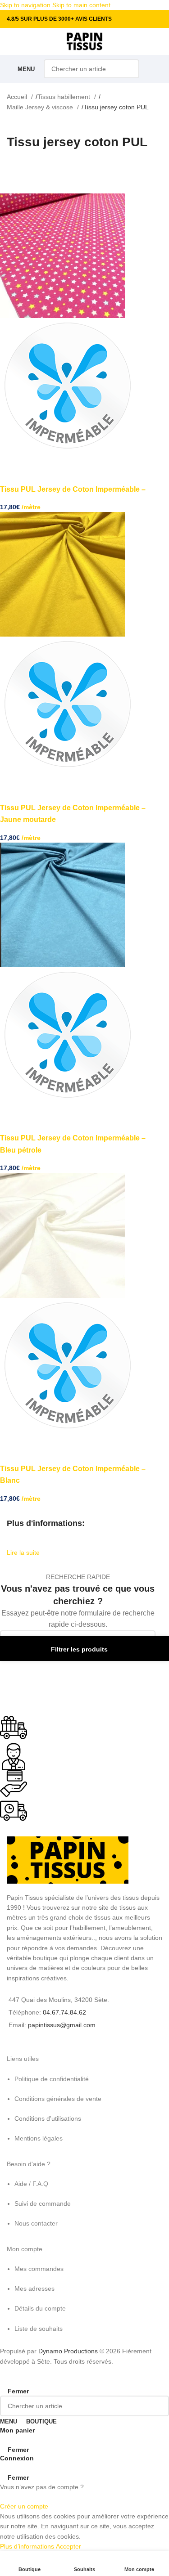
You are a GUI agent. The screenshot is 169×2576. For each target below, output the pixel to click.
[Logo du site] (84, 41)
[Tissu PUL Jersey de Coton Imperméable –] (62, 255)
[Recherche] (130, 69)
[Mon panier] (155, 69)
